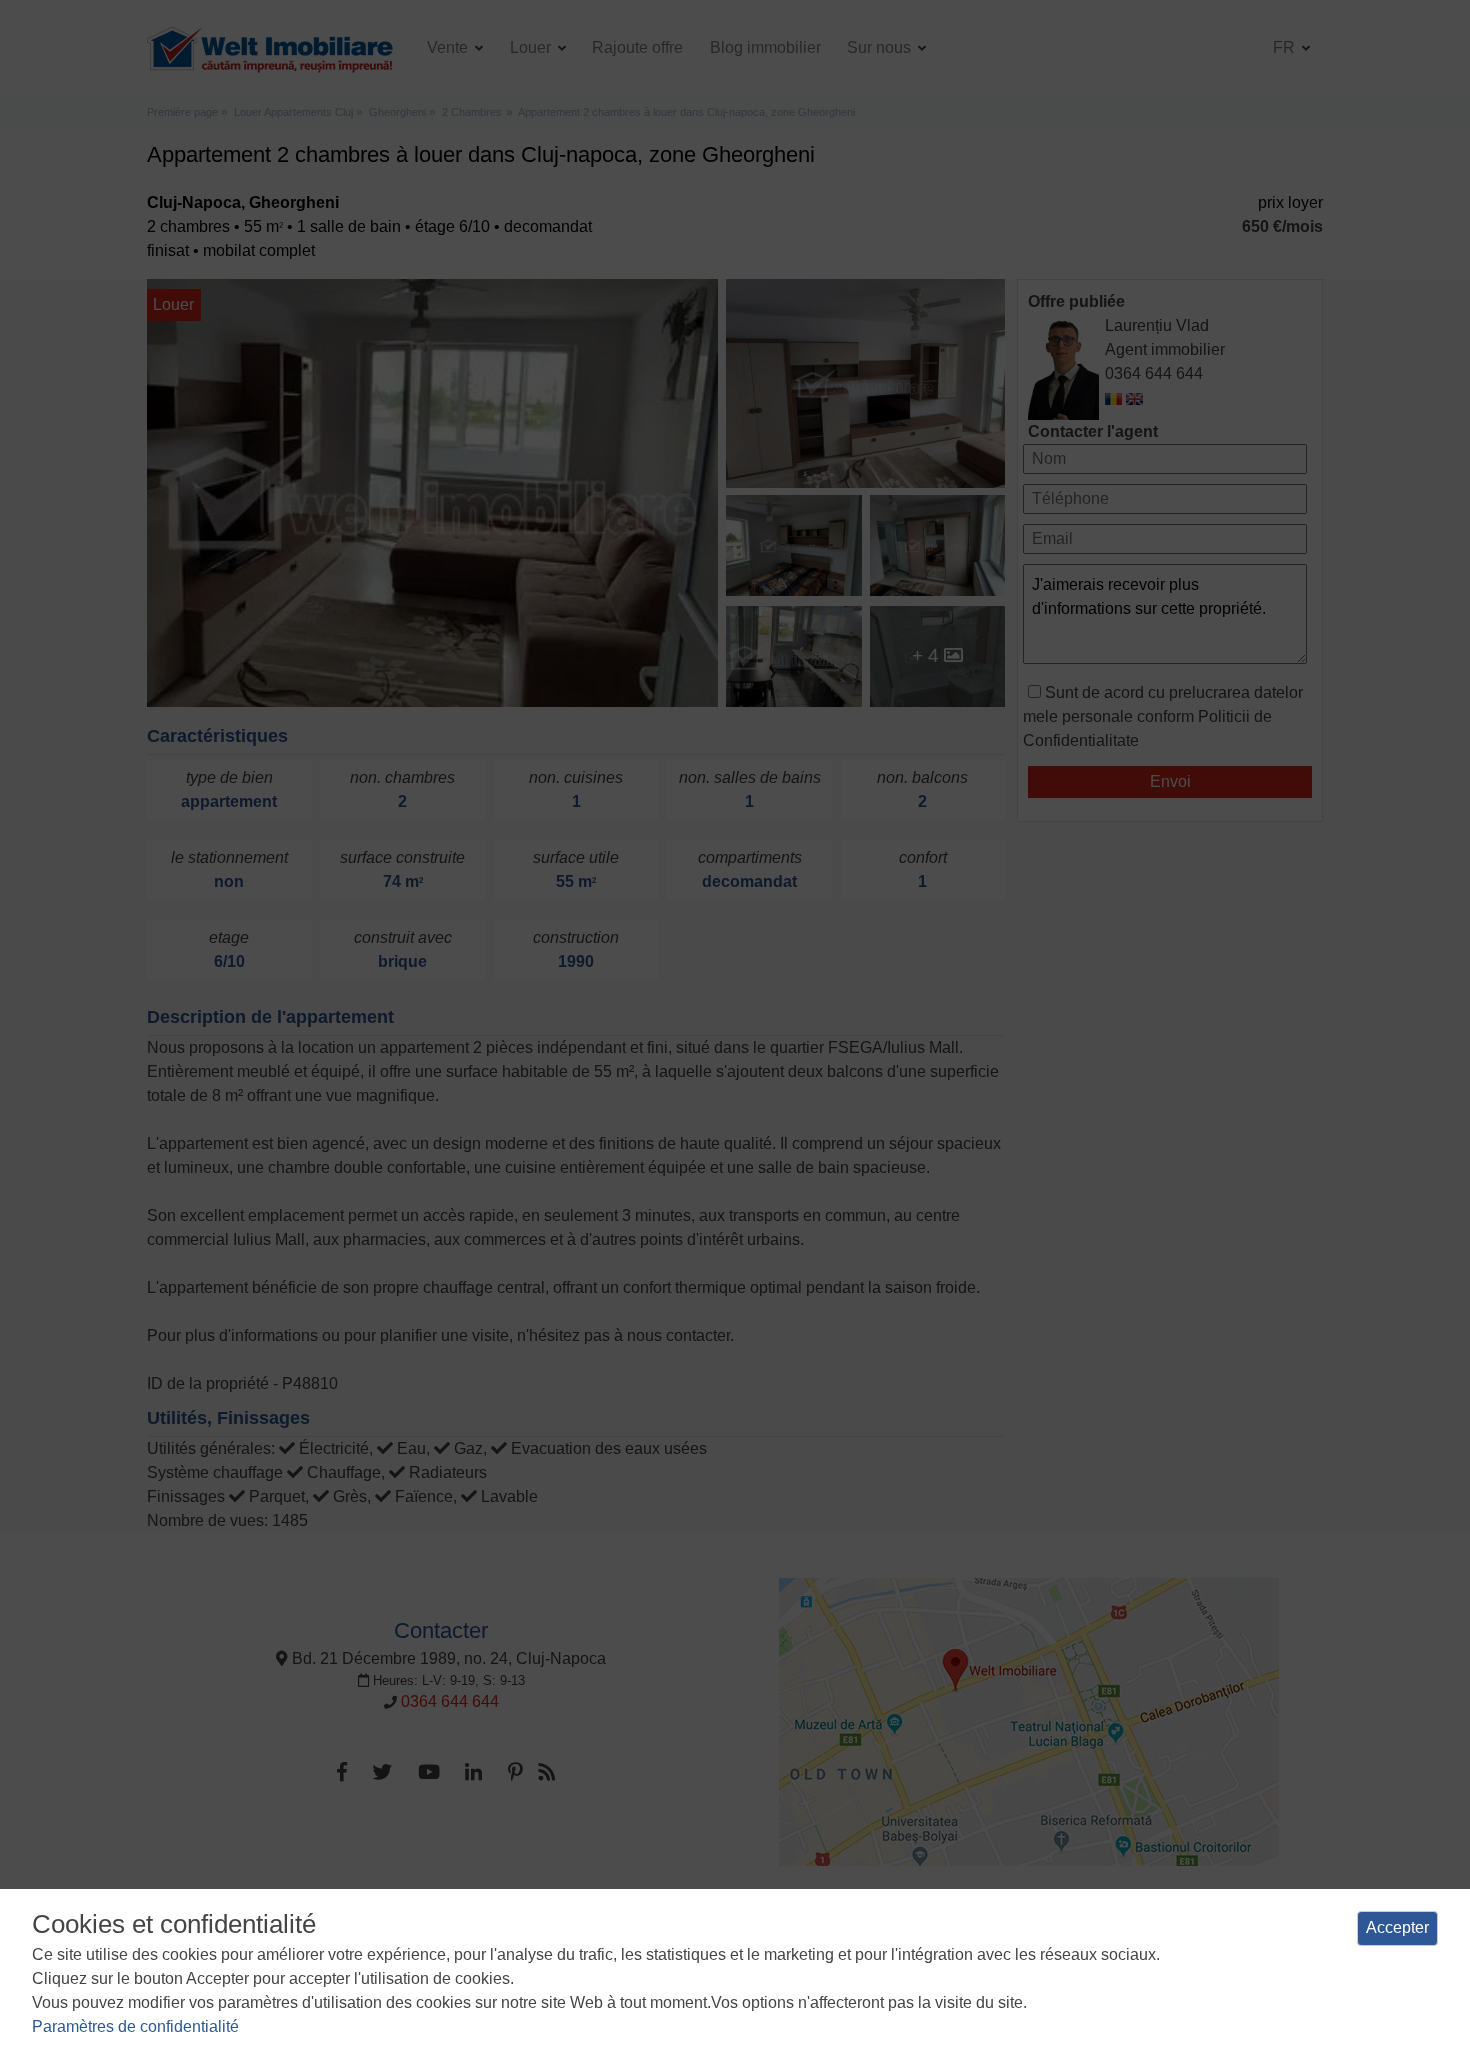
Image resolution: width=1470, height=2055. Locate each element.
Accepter (1397, 1927)
